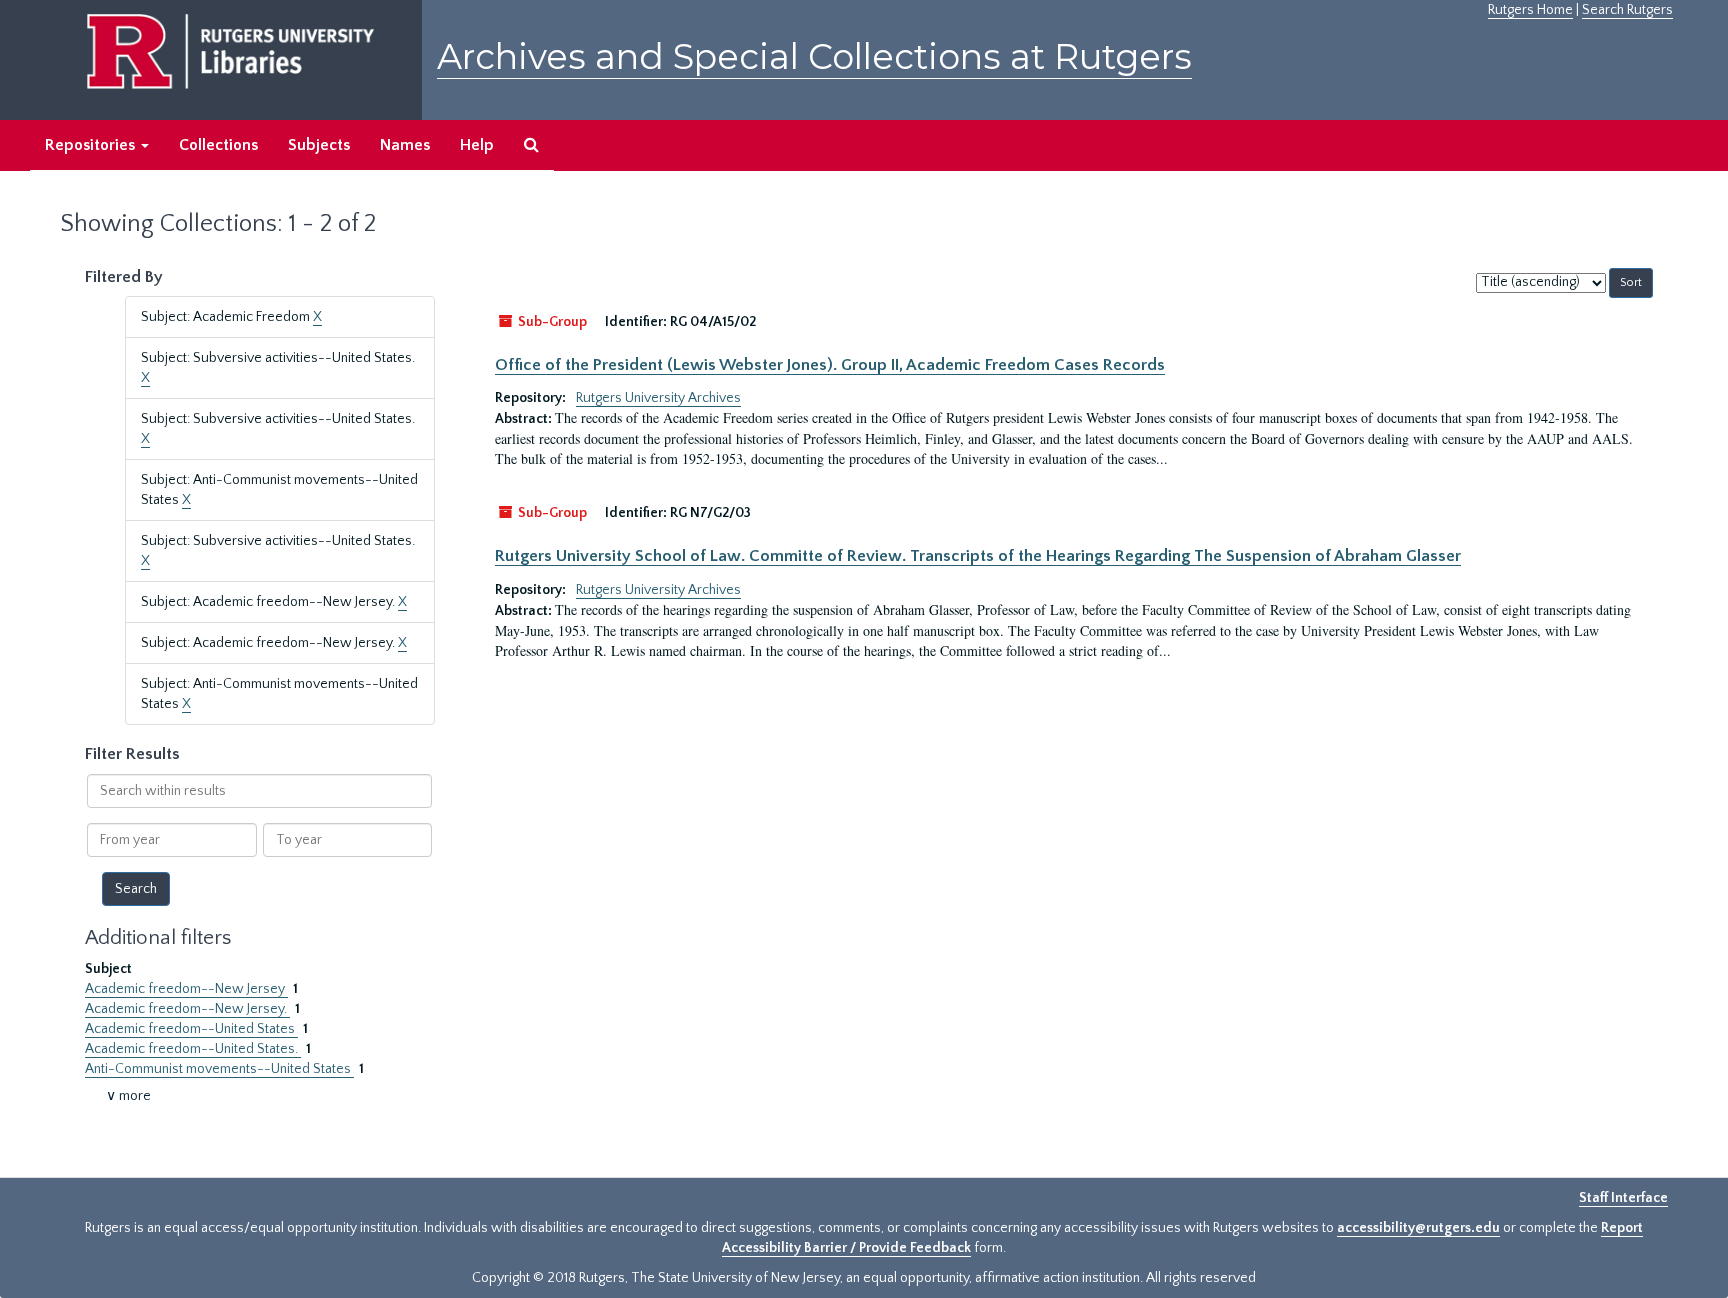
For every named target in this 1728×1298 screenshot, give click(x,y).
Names (405, 145)
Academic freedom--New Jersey (186, 989)
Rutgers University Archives (658, 398)
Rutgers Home (1530, 10)
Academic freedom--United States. (193, 1049)
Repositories (92, 145)
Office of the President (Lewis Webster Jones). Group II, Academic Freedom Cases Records (830, 365)
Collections (218, 145)
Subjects (319, 145)
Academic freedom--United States (191, 1029)
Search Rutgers (1627, 10)
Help (477, 145)
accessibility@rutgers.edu (1418, 1228)
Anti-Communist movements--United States (219, 1069)
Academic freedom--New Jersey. (187, 1009)
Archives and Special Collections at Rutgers (814, 56)
